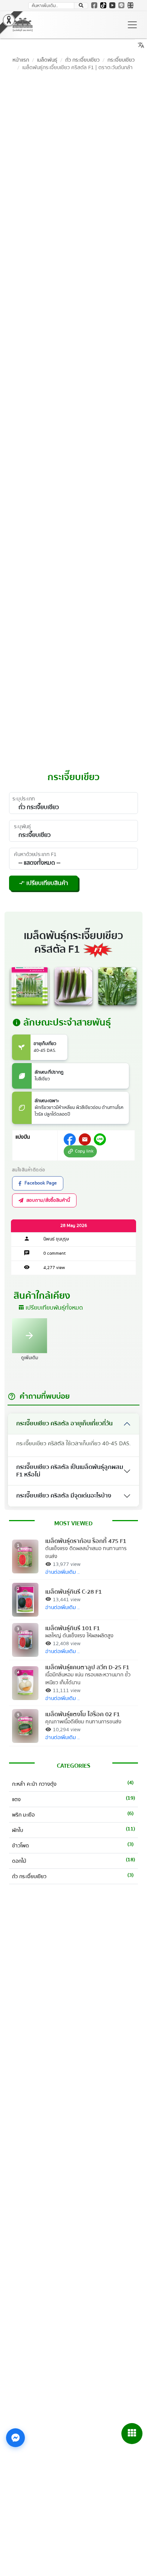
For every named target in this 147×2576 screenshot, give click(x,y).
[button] (81, 6)
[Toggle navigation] (132, 25)
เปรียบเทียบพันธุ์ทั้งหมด (51, 1308)
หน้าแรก (21, 60)
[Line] (121, 5)
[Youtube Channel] (112, 5)
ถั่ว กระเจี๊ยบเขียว (82, 60)
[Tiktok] (103, 5)
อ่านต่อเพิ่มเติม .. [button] (62, 1572)
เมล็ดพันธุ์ (47, 60)
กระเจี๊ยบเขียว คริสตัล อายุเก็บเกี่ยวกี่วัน (64, 1423)
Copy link (80, 1151)
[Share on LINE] (100, 1139)
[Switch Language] (130, 5)
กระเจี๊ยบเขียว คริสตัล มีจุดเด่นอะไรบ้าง (64, 1496)
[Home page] (23, 25)
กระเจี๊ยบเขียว (121, 60)
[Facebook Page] (94, 5)
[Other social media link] (70, 1139)
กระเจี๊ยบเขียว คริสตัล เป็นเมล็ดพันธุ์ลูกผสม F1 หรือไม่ (70, 1471)
